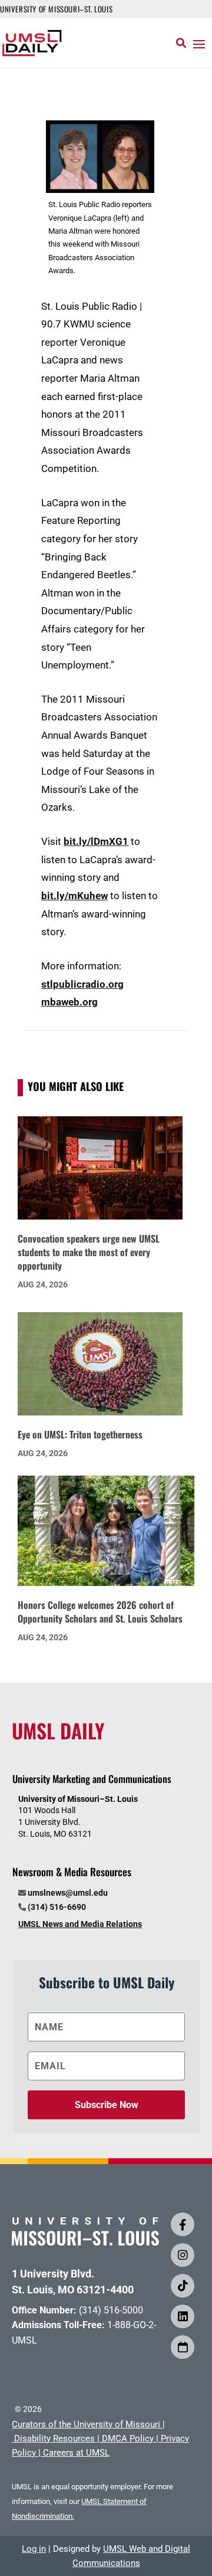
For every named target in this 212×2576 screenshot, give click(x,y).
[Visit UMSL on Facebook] (183, 2224)
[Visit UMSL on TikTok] (183, 2286)
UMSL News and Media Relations (80, 1924)
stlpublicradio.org (82, 984)
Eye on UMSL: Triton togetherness (80, 1434)
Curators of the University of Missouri (86, 2424)
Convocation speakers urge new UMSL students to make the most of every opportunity (89, 1252)
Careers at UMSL (76, 2453)
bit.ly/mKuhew (74, 896)
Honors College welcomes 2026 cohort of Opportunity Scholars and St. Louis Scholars (100, 1612)
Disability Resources (54, 2439)
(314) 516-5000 (111, 2310)
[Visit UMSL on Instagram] (183, 2255)
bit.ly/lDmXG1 (96, 841)
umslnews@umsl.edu (68, 1893)
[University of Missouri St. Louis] (85, 2242)
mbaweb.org (69, 1002)
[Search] (181, 43)
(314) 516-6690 (57, 1907)
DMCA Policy (128, 2439)
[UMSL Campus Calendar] (183, 2347)
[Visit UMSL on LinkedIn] (183, 2316)
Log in (34, 2549)
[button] (199, 44)
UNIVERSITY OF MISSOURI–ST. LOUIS (56, 9)
